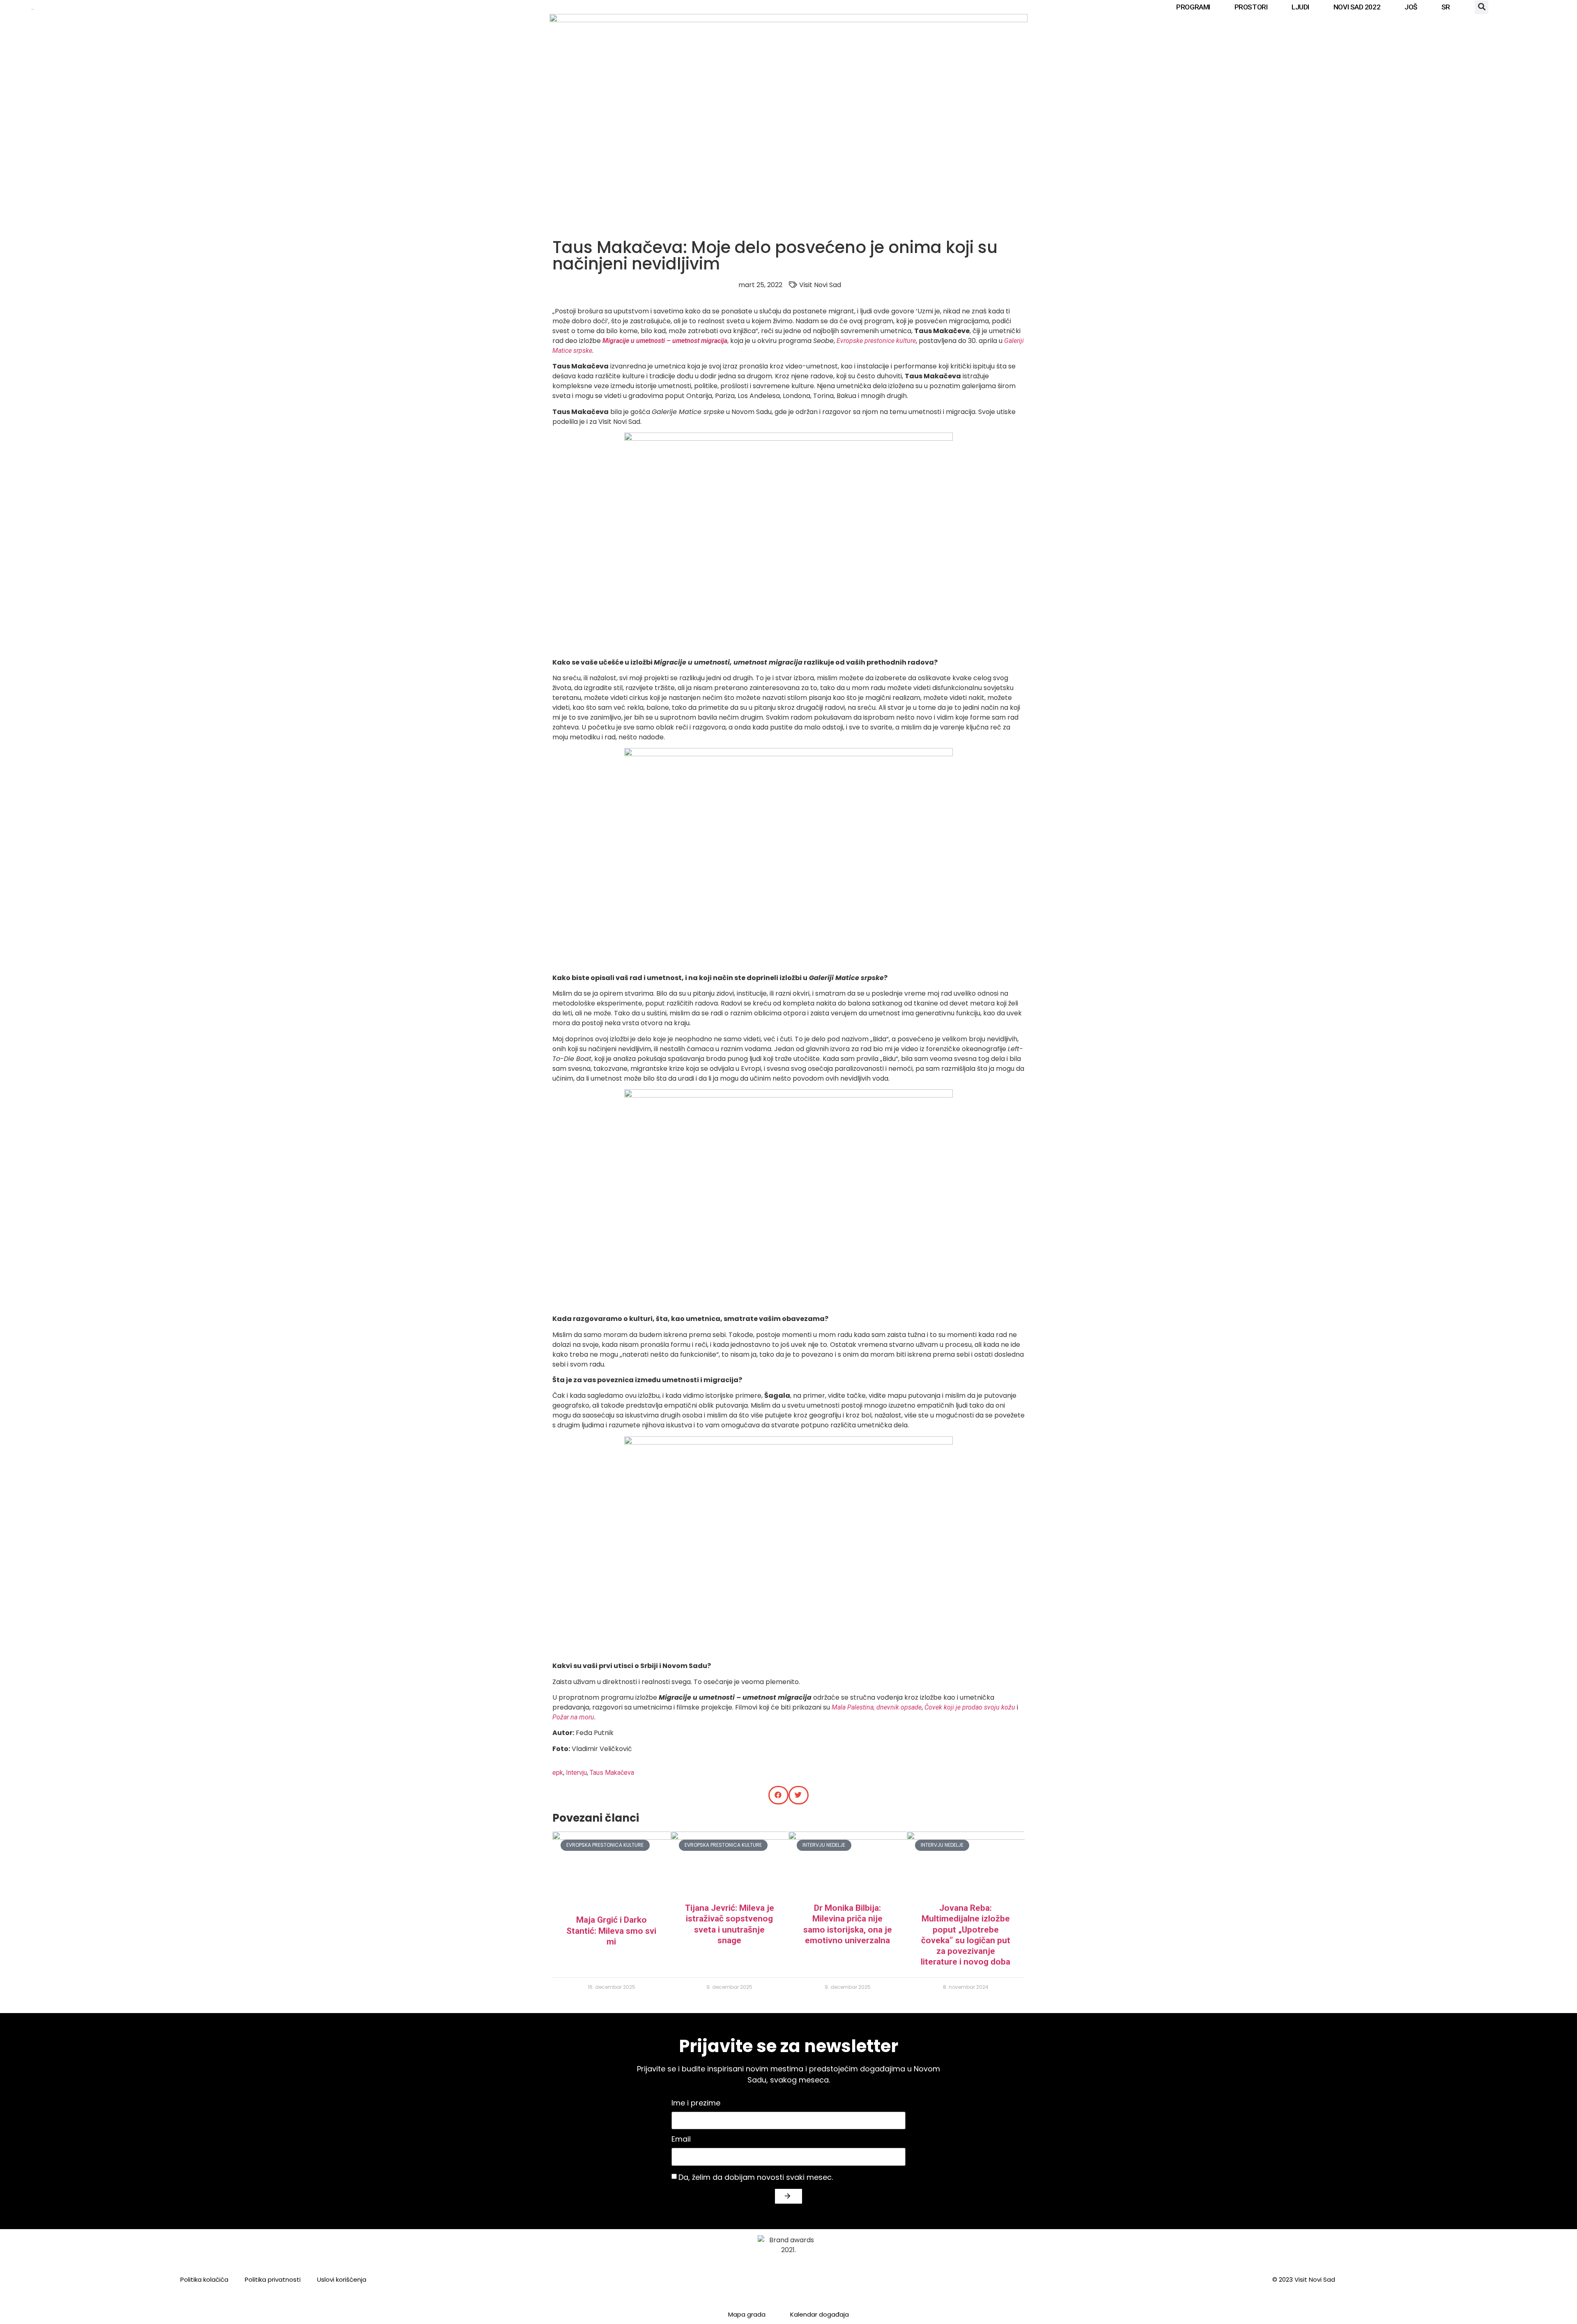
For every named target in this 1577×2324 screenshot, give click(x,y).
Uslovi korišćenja (342, 2279)
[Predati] (788, 2196)
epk (558, 1773)
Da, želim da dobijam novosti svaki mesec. (756, 2177)
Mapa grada (747, 2314)
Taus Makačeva (612, 1773)
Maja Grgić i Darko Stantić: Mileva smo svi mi (611, 1931)
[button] (1482, 7)
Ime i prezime (696, 2104)
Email (681, 2140)
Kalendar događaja (820, 2314)
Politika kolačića (204, 2279)
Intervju (576, 1773)
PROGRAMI (1193, 7)
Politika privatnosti (273, 2279)
